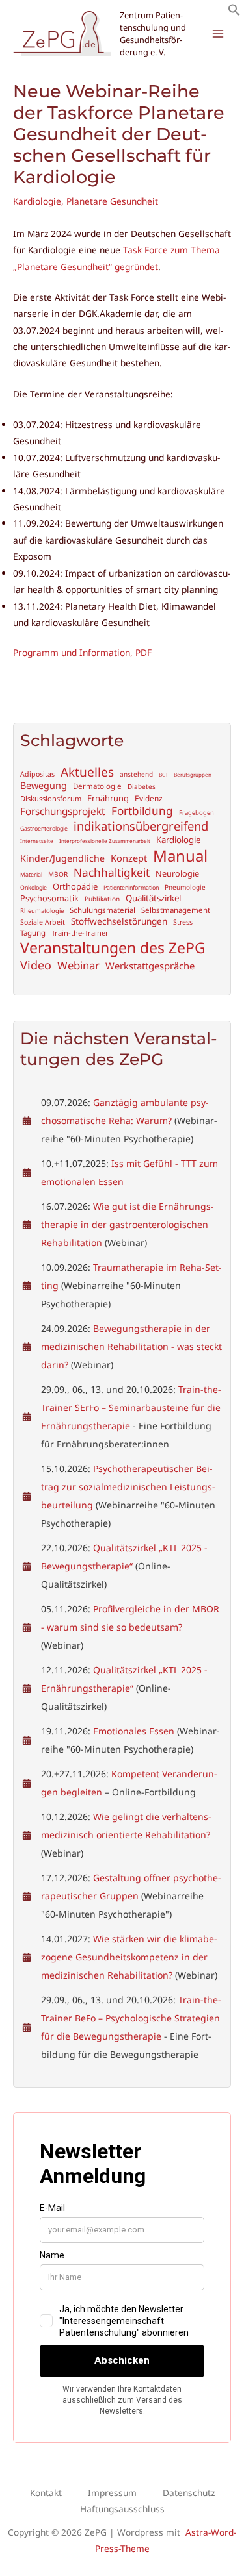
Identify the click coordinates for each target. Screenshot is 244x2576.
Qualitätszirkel (153, 898)
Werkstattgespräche (150, 966)
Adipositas (37, 774)
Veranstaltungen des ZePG (113, 948)
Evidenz (149, 798)
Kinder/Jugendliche (62, 858)
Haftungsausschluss (122, 2509)
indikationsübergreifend (141, 826)
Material (31, 875)
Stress (183, 922)
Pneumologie (185, 887)
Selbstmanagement (176, 910)
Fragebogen (197, 813)
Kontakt (46, 2493)
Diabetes (142, 787)
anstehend (136, 774)
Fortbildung (142, 811)
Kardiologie (37, 201)
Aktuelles (87, 772)
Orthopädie (75, 887)
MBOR (58, 874)
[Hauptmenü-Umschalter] (218, 34)
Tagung (33, 933)
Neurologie (177, 874)
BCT (163, 775)
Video (36, 965)
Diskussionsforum (51, 799)
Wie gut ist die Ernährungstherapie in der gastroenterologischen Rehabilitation (128, 1224)
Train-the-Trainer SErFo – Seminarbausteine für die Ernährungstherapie (131, 1407)
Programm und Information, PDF (82, 652)
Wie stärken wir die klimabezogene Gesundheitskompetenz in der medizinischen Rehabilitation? (129, 1957)
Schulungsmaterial (102, 910)
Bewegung (44, 786)
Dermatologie (97, 786)
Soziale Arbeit (43, 922)
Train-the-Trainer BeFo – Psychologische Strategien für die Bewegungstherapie (131, 2018)
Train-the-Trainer (80, 933)
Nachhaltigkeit (112, 873)
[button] (234, 13)
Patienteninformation (131, 888)
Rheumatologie (42, 911)
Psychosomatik (49, 898)
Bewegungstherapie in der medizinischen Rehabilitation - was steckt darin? (131, 1346)
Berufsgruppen (193, 775)
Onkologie (34, 888)
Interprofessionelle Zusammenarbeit (105, 841)
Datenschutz (189, 2493)
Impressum (112, 2493)
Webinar (78, 966)
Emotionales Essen (134, 1731)
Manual (180, 856)
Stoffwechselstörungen (119, 921)
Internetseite (37, 841)
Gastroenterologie (44, 829)
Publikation (102, 899)
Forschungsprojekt (63, 811)
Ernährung (108, 798)
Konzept (129, 858)
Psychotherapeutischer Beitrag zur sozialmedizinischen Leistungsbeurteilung (128, 1487)
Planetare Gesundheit (112, 201)
